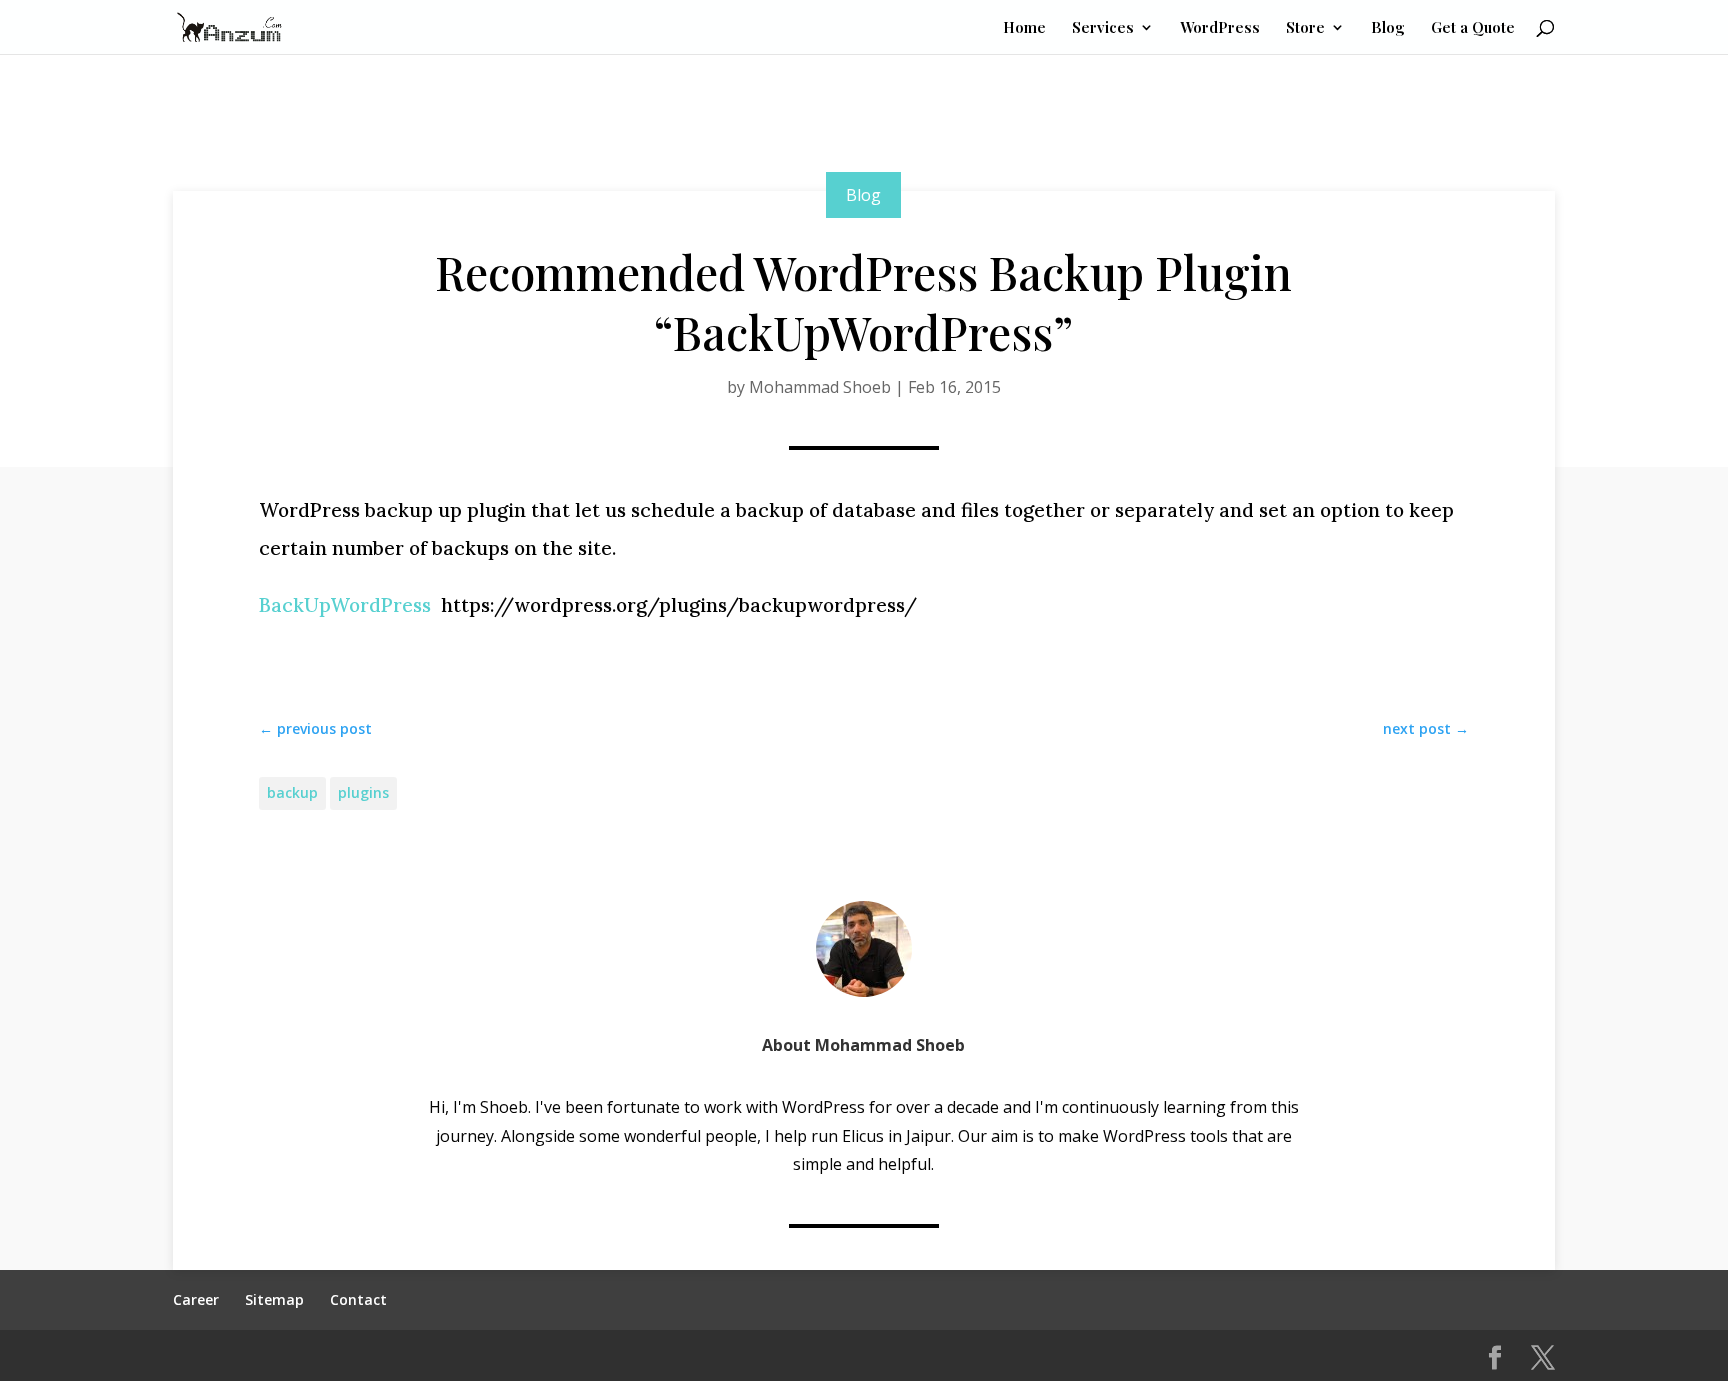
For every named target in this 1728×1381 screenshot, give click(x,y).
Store (1305, 28)
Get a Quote (1473, 28)
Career (196, 1299)
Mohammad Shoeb (820, 387)
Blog (1388, 28)
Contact (358, 1299)
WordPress (1220, 28)
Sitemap (274, 1299)
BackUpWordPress (345, 605)
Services (1103, 28)
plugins (363, 792)
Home (1024, 28)
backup (292, 792)
